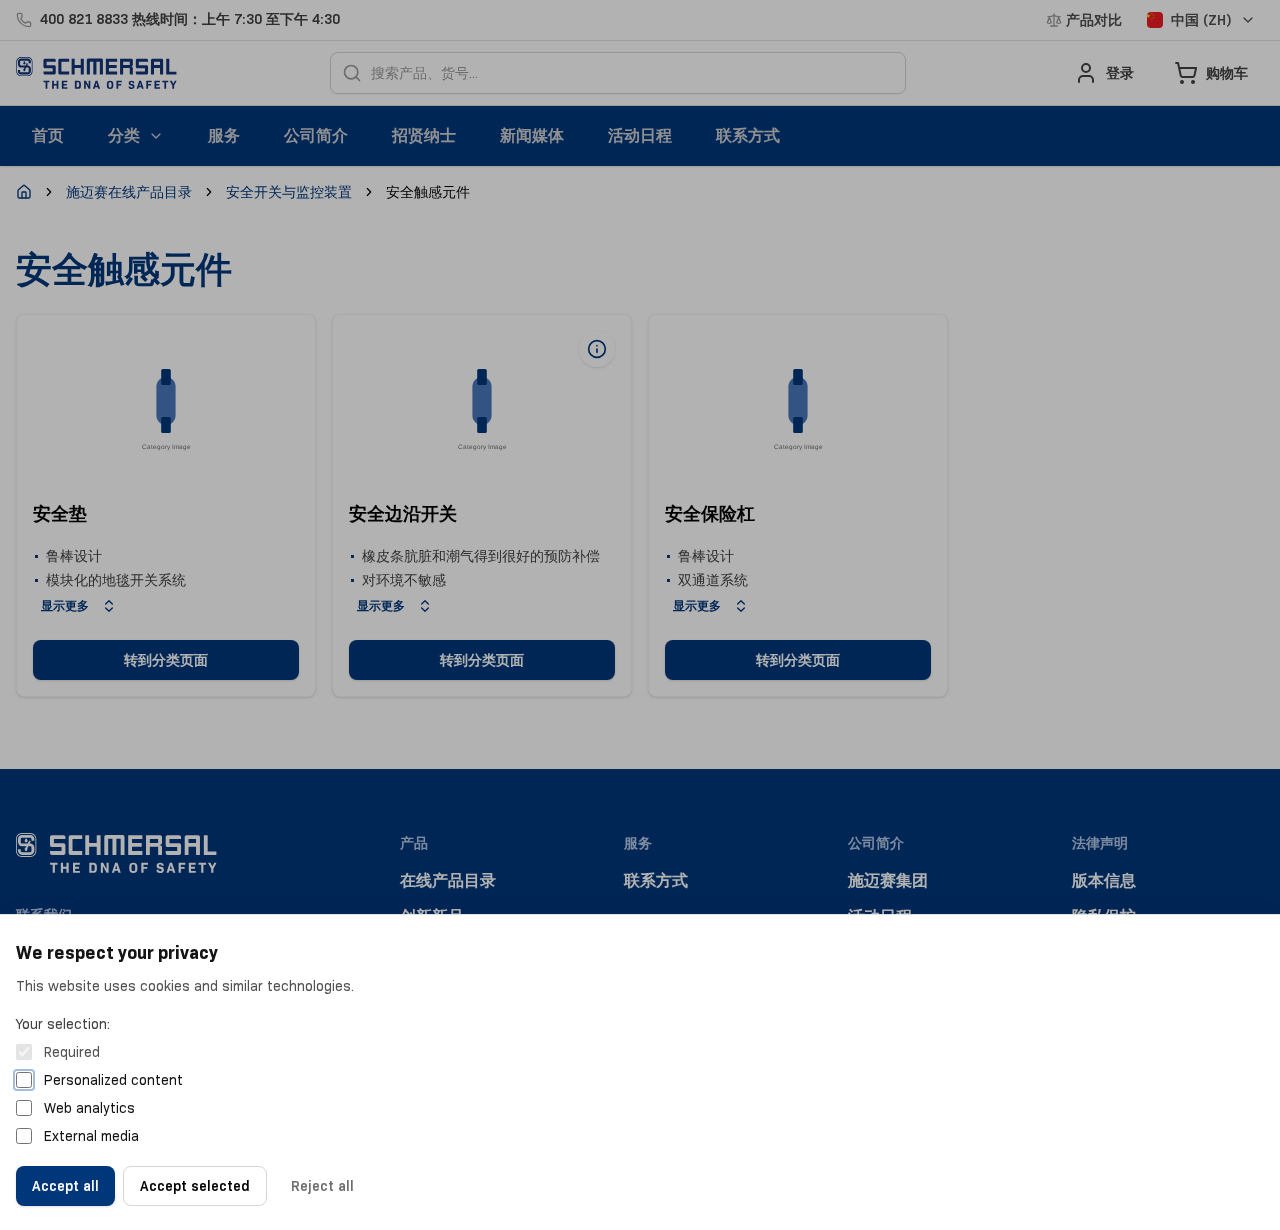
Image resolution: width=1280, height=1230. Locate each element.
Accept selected (195, 1186)
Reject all (322, 1186)
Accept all (65, 1186)
